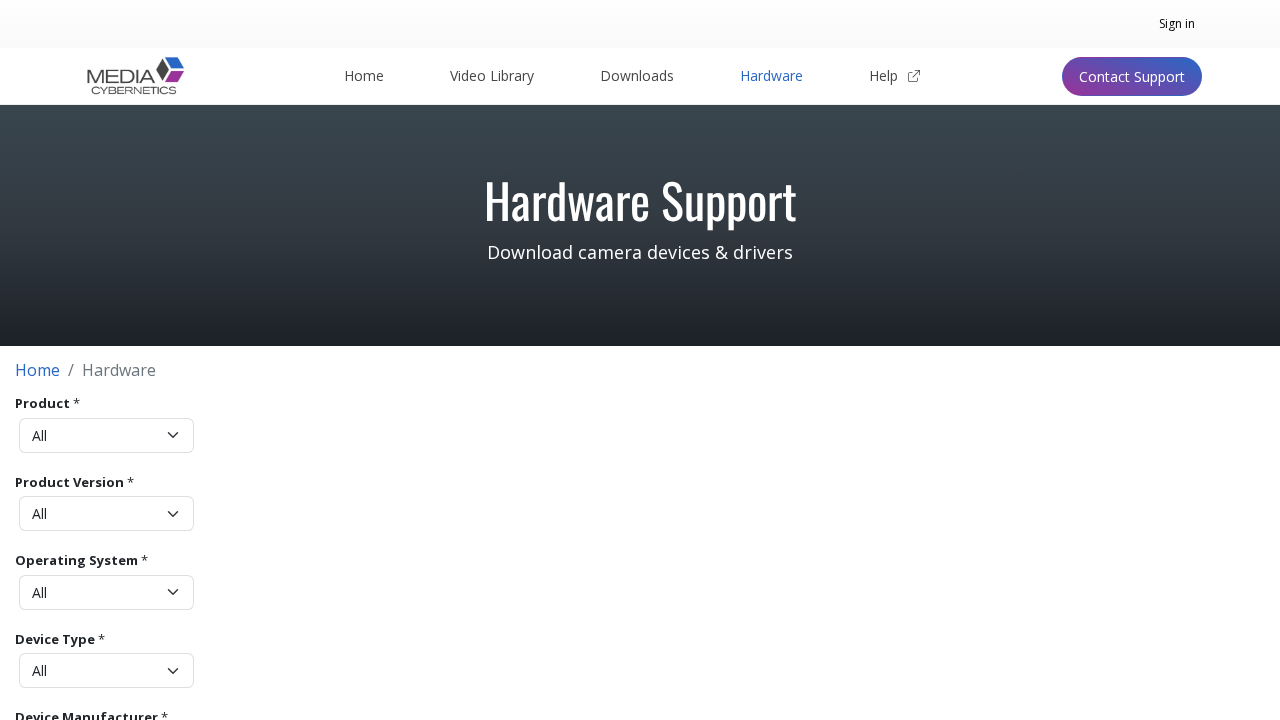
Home (37, 370)
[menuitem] (364, 76)
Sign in (1177, 23)
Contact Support (1132, 76)
